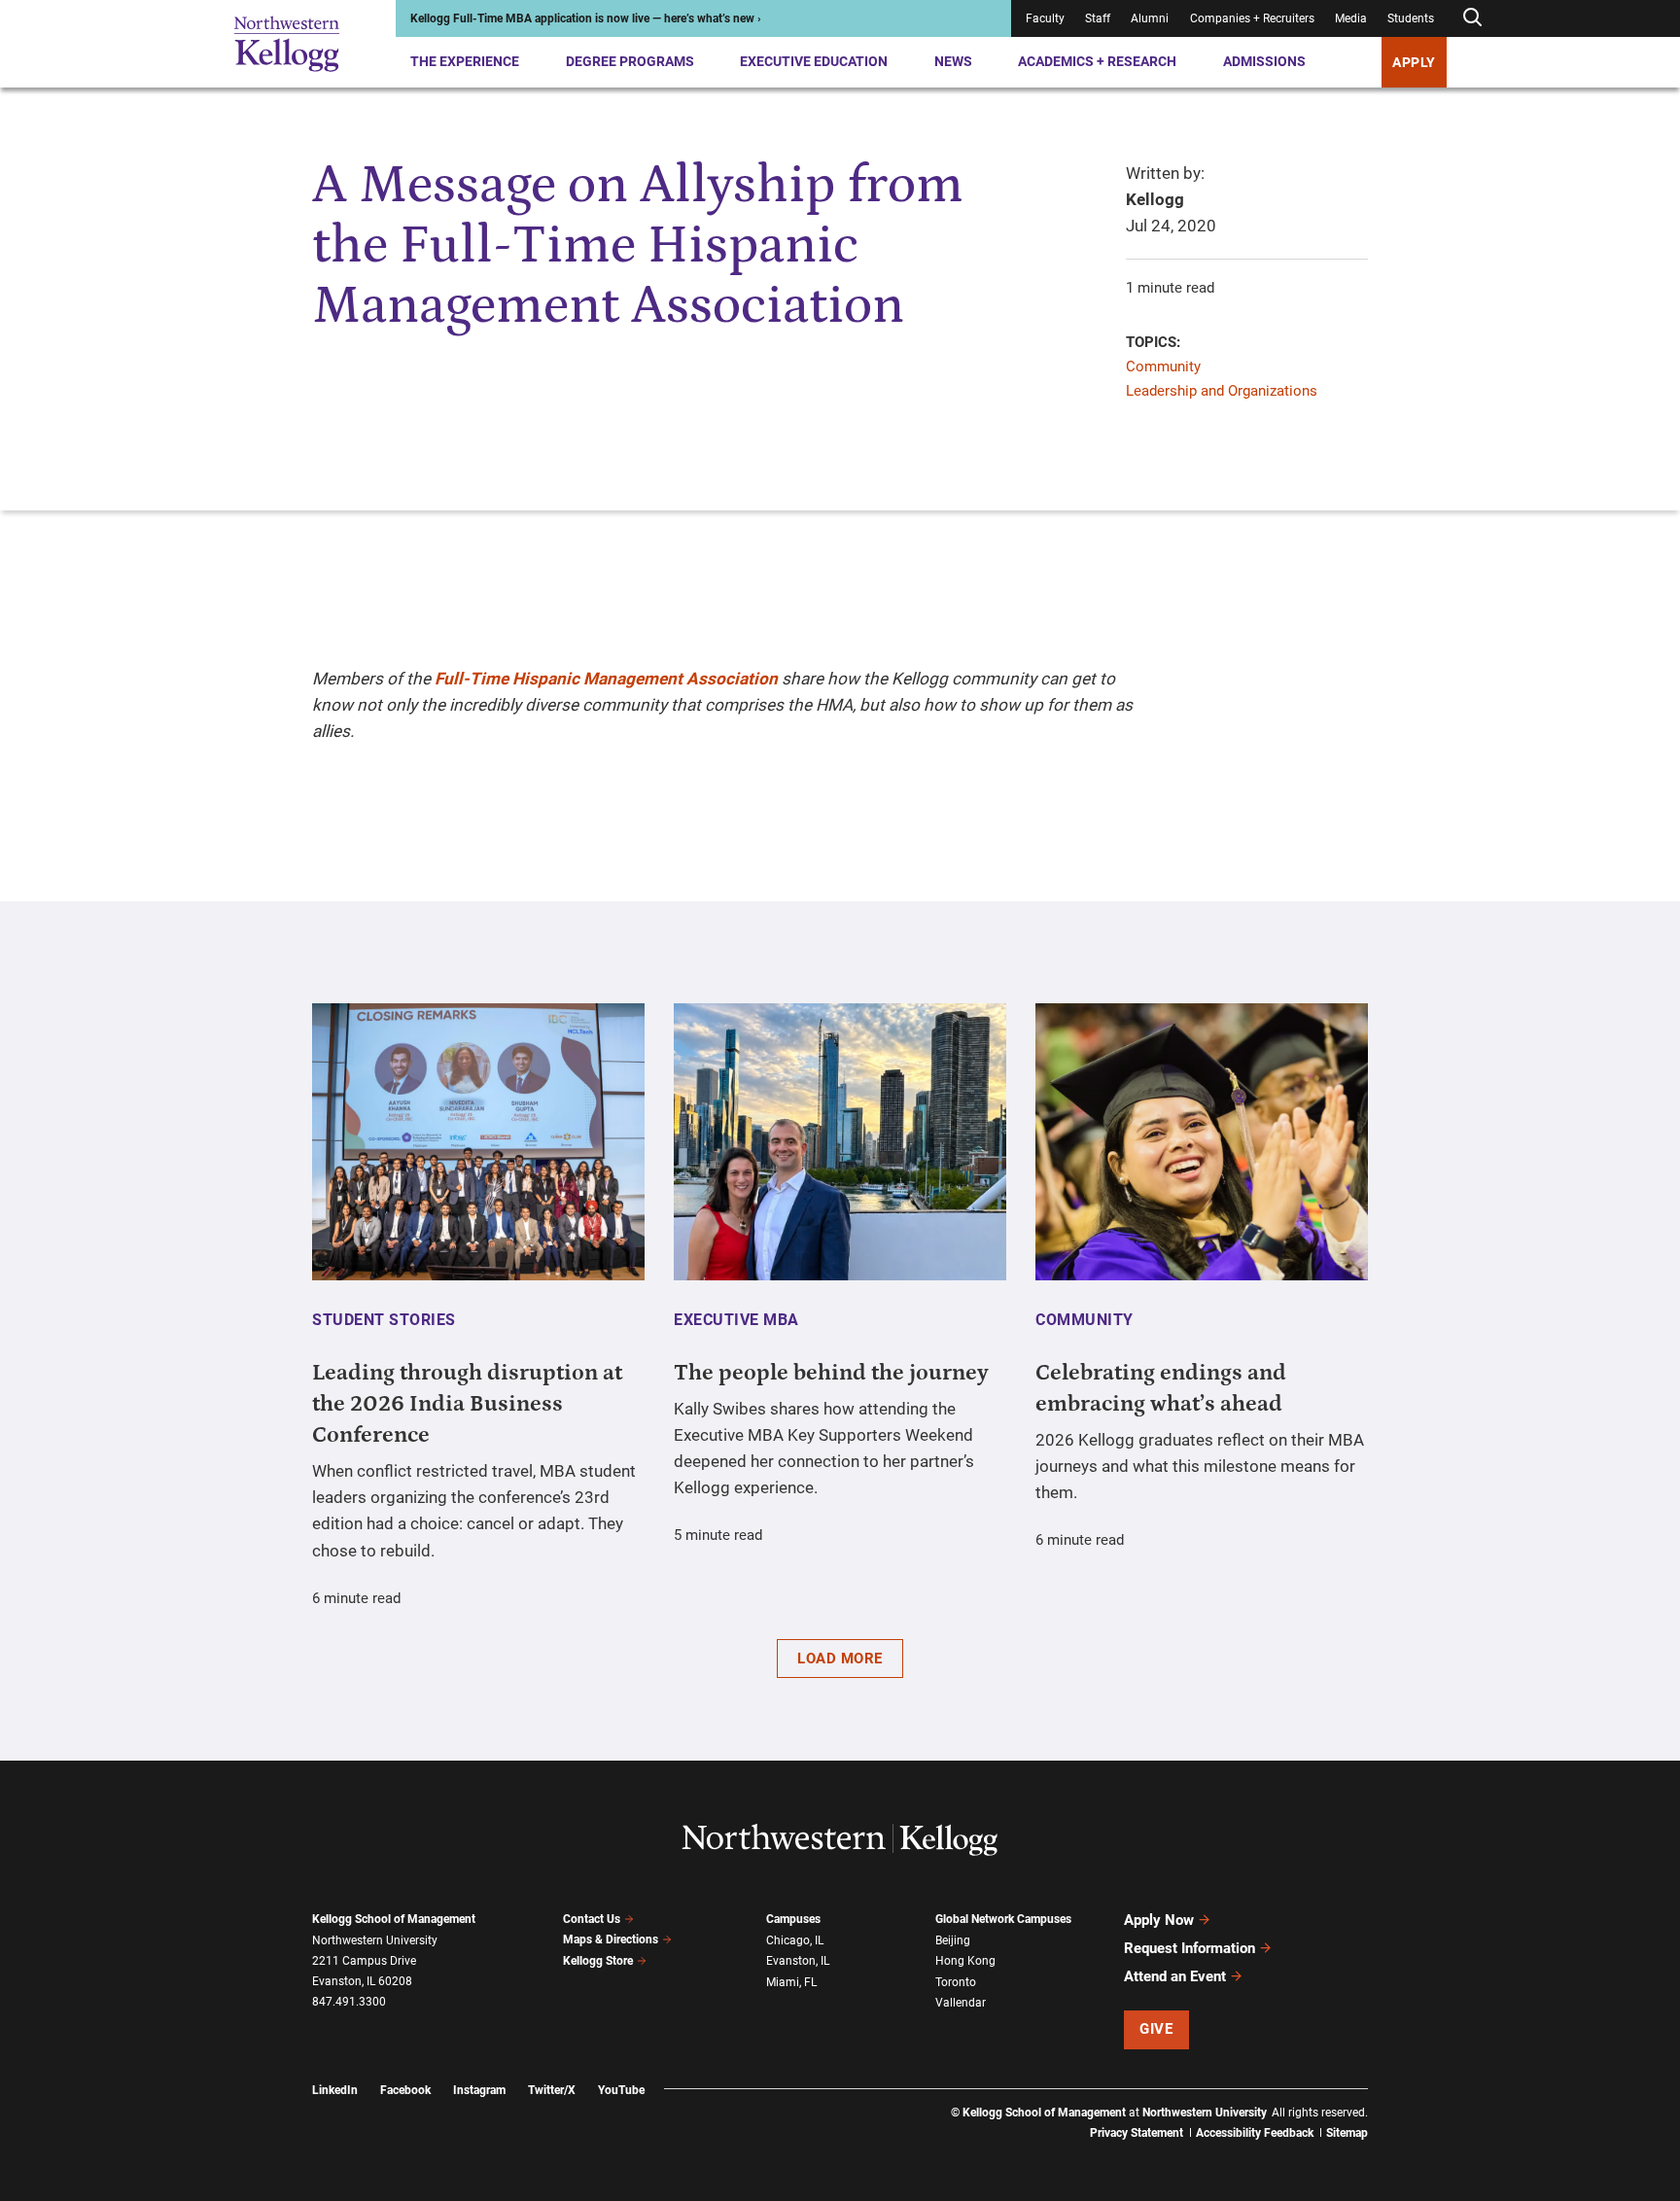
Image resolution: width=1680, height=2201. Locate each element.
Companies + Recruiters (1252, 18)
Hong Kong (965, 1961)
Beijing (953, 1940)
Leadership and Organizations (1222, 391)
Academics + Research (1097, 61)
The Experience (465, 61)
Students (1411, 18)
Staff (1098, 18)
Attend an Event (1175, 1976)
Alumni (1150, 18)
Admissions (1264, 61)
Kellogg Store (598, 1961)
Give (1156, 2029)
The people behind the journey (831, 1373)
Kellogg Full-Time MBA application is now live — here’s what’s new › (586, 18)
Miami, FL (791, 1982)
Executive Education (814, 61)
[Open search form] (1472, 18)
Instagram (479, 2090)
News (953, 61)
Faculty (1045, 18)
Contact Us (592, 1919)
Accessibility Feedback (1255, 2133)
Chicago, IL (795, 1940)
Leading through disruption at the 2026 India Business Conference (467, 1404)
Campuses (793, 1919)
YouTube (621, 2090)
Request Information (1190, 1948)
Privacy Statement (1137, 2133)
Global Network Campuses (1003, 1919)
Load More (840, 1659)
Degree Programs (630, 61)
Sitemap (1347, 2133)
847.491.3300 (349, 2002)
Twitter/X (552, 2090)
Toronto (956, 1982)
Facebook (405, 2090)
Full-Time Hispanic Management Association (606, 679)
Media (1351, 18)
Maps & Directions (611, 1939)
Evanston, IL (798, 1961)
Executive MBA (736, 1320)
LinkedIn (335, 2090)
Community (1163, 367)
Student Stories (384, 1320)
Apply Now (1159, 1920)
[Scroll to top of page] (1393, 2100)
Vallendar (961, 2003)
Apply (1414, 62)
